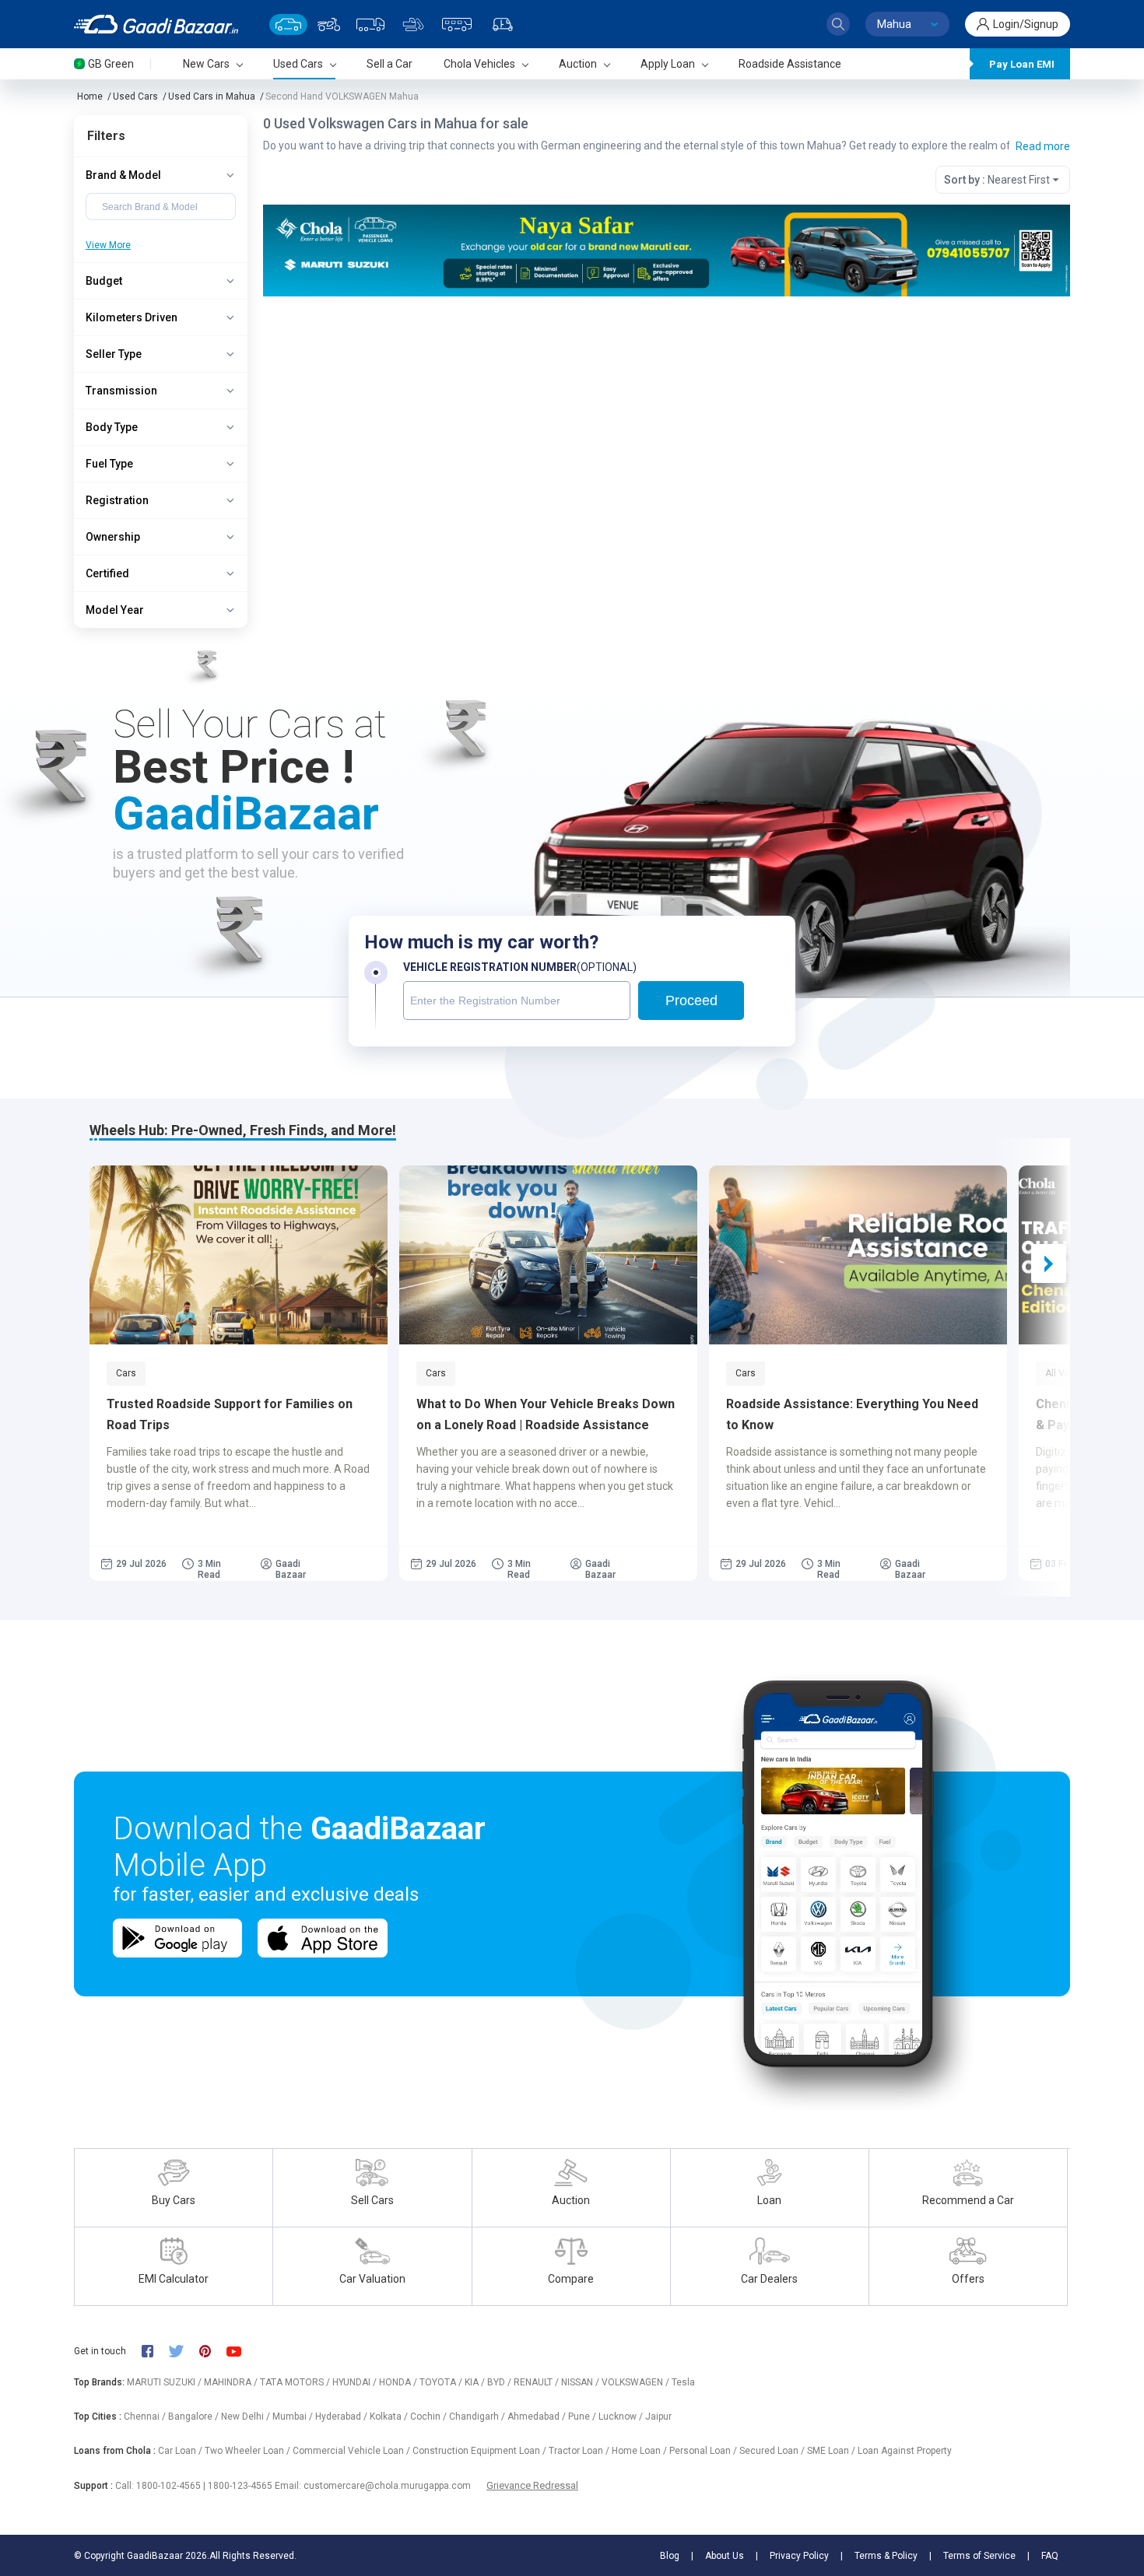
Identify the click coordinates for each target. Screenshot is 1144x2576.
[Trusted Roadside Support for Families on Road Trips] (239, 1255)
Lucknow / (622, 2417)
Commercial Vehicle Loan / (353, 2451)
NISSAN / (581, 2382)
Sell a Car (390, 64)
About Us (725, 2556)
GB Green (111, 64)
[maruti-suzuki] (667, 249)
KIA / (476, 2382)
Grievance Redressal (532, 2485)
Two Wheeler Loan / (249, 2451)
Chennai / (146, 2417)
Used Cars (135, 96)
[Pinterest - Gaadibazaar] (213, 2351)
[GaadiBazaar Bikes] (329, 25)
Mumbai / (294, 2417)
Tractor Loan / (580, 2451)
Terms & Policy (886, 2556)
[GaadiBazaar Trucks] (370, 25)
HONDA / (399, 2382)
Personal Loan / (704, 2451)
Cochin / (430, 2417)
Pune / (583, 2417)
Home (90, 96)
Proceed (691, 1001)
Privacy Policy (799, 2556)
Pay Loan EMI (1022, 64)
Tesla (683, 2382)
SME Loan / (832, 2451)
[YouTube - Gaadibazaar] (241, 2352)
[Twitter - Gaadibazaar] (184, 2351)
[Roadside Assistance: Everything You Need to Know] (858, 1255)
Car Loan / (181, 2451)
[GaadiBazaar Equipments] (413, 25)
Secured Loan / (773, 2451)
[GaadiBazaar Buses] (457, 25)
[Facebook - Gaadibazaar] (155, 2351)
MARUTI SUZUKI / (165, 2382)
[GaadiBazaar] (156, 24)
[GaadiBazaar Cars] (288, 25)
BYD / (500, 2382)
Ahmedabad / (538, 2417)
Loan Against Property (905, 2451)
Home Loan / (640, 2451)
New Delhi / (247, 2417)
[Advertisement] (666, 417)
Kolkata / (390, 2417)
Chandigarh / (478, 2417)
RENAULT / (537, 2382)
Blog (670, 2556)
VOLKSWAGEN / (637, 2382)
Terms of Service (979, 2556)
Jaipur (658, 2417)
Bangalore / (195, 2417)
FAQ (1050, 2556)
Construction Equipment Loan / (481, 2451)
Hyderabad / (342, 2417)
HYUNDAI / (356, 2382)
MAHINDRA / (232, 2382)
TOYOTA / (442, 2382)
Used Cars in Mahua (212, 96)
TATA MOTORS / (296, 2382)
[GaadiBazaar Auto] (503, 25)
